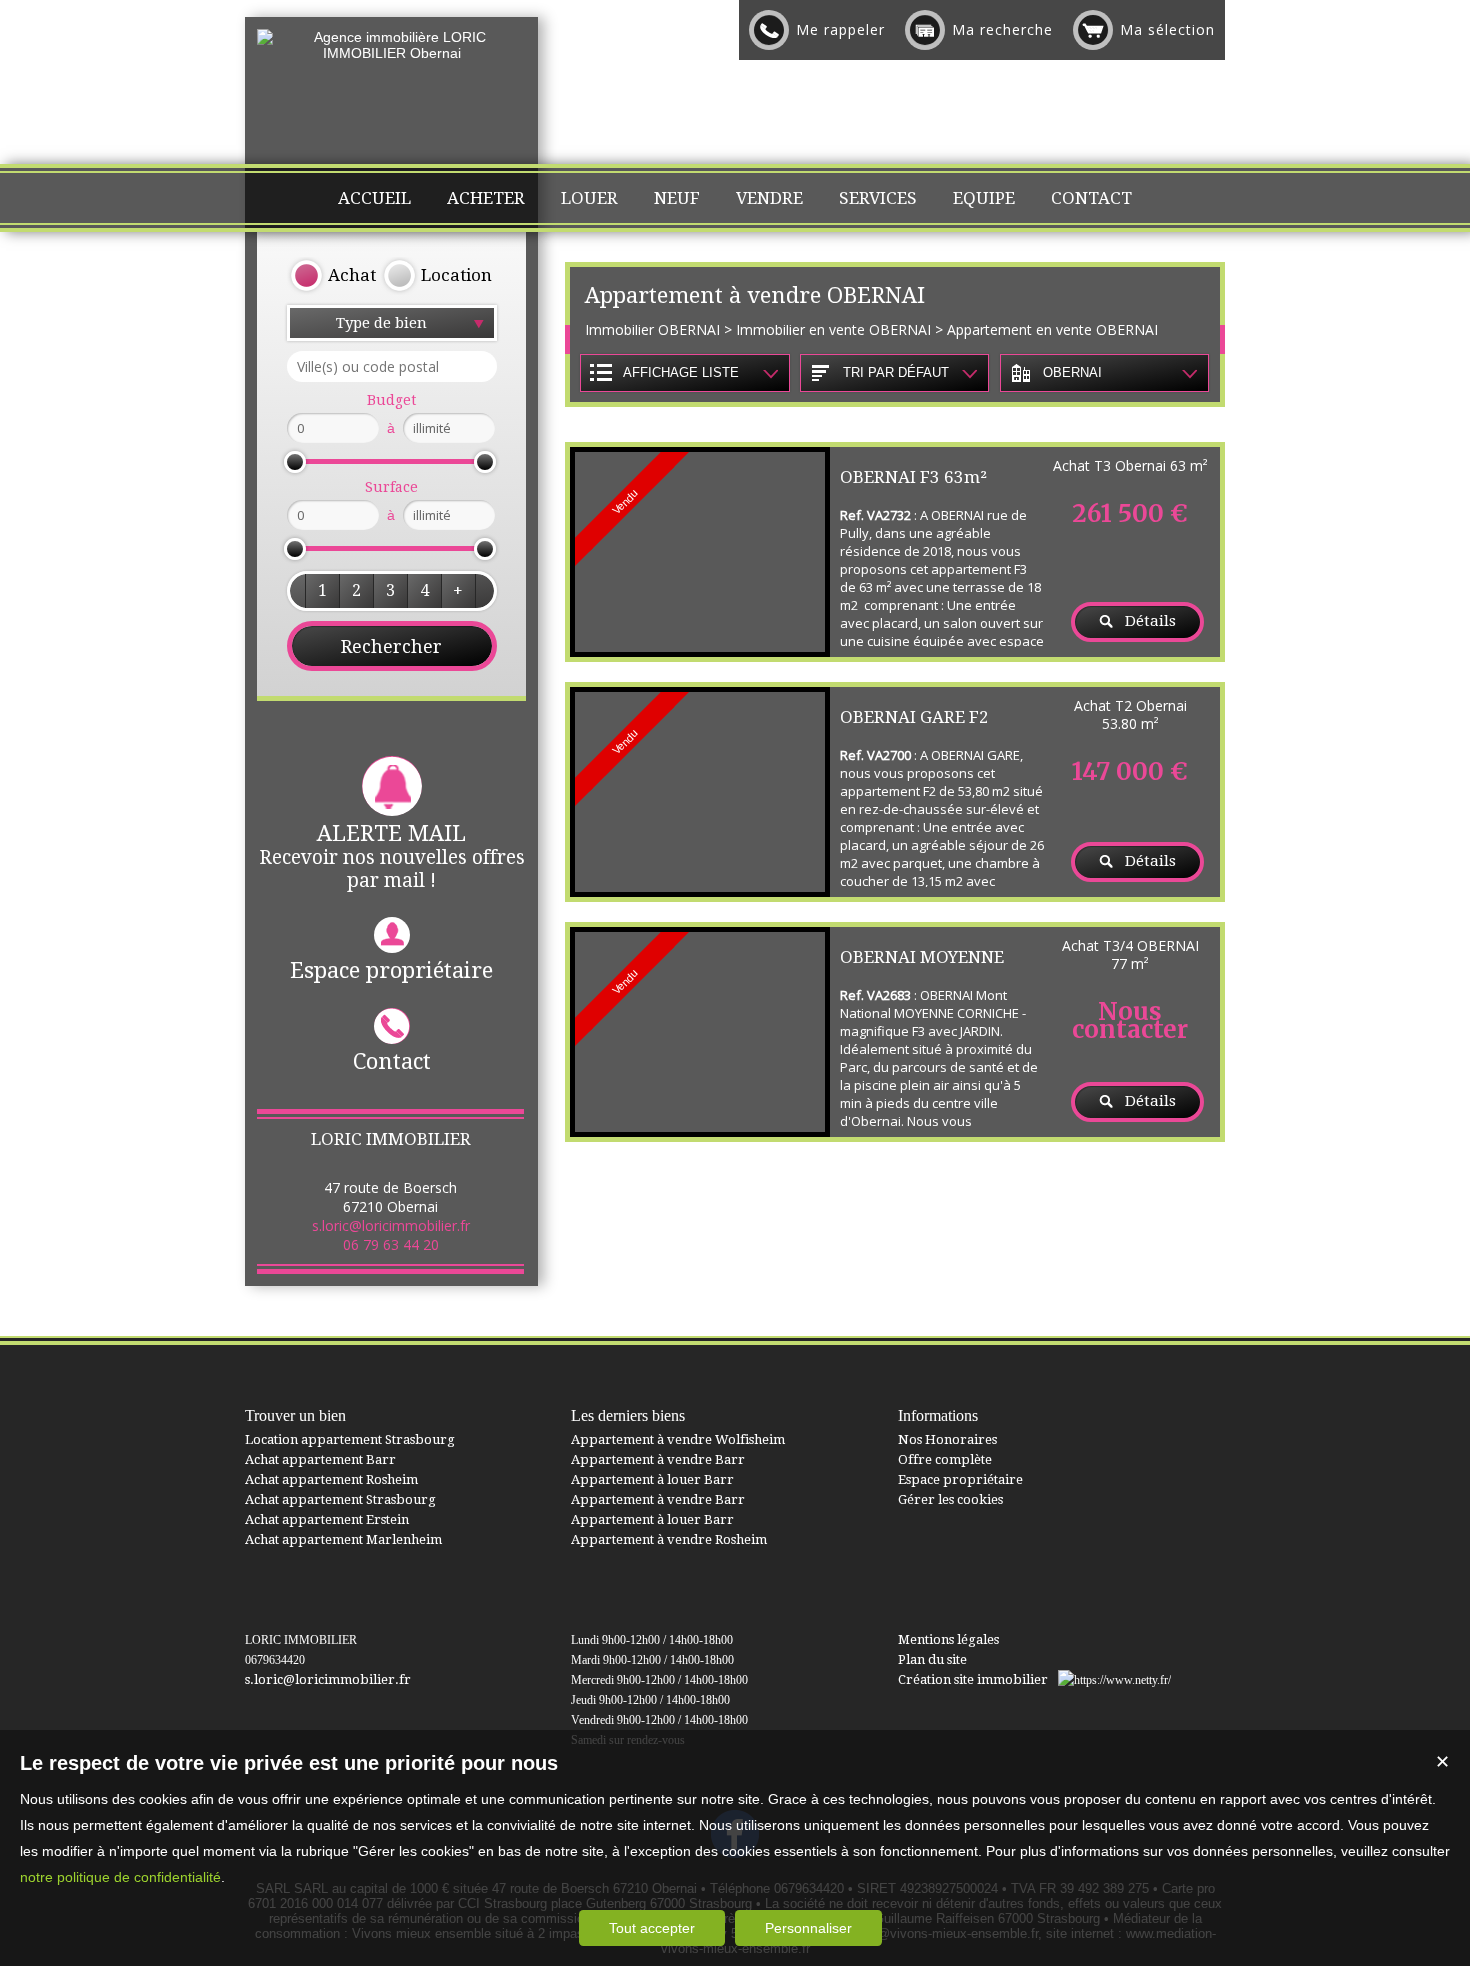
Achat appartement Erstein (327, 1519)
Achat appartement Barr (320, 1459)
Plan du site (932, 1659)
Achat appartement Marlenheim (343, 1539)
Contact (392, 1061)
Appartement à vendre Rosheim (669, 1539)
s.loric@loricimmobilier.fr (391, 1225)
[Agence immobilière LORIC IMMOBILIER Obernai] (391, 53)
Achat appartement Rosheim (331, 1479)
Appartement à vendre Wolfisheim (678, 1439)
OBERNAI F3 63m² (913, 477)
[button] (322, 591)
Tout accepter (652, 1928)
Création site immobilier (973, 1679)
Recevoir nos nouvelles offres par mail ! (392, 856)
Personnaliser (808, 1928)
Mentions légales (948, 1639)
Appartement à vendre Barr (658, 1459)
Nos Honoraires (947, 1439)
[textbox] (392, 366)
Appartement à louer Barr (652, 1479)
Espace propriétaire (391, 970)
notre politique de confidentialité (120, 1877)
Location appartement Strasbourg (350, 1439)
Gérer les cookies (950, 1499)
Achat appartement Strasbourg (340, 1499)
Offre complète (945, 1459)
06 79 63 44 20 (391, 1244)
